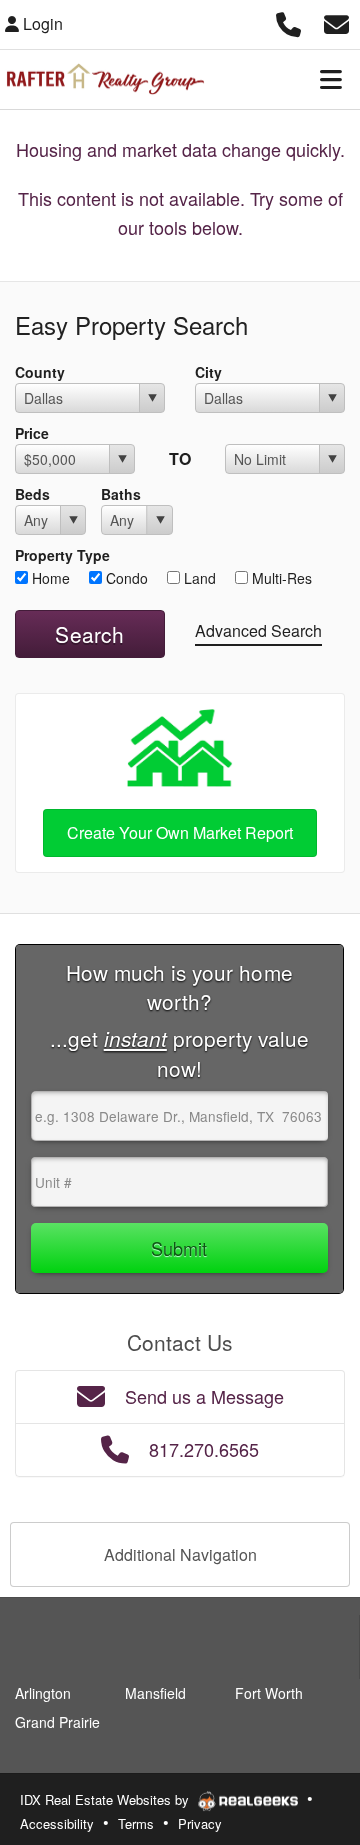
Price (32, 433)
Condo (125, 578)
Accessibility (57, 1823)
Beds (32, 494)
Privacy (200, 1823)
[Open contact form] (336, 21)
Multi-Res (280, 578)
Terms (136, 1823)
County (40, 372)
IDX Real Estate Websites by (106, 1799)
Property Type (62, 555)
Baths (121, 494)
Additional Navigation (180, 1554)
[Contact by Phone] (288, 21)
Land (198, 578)
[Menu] (331, 79)
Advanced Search (258, 630)
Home (49, 578)
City (208, 372)
